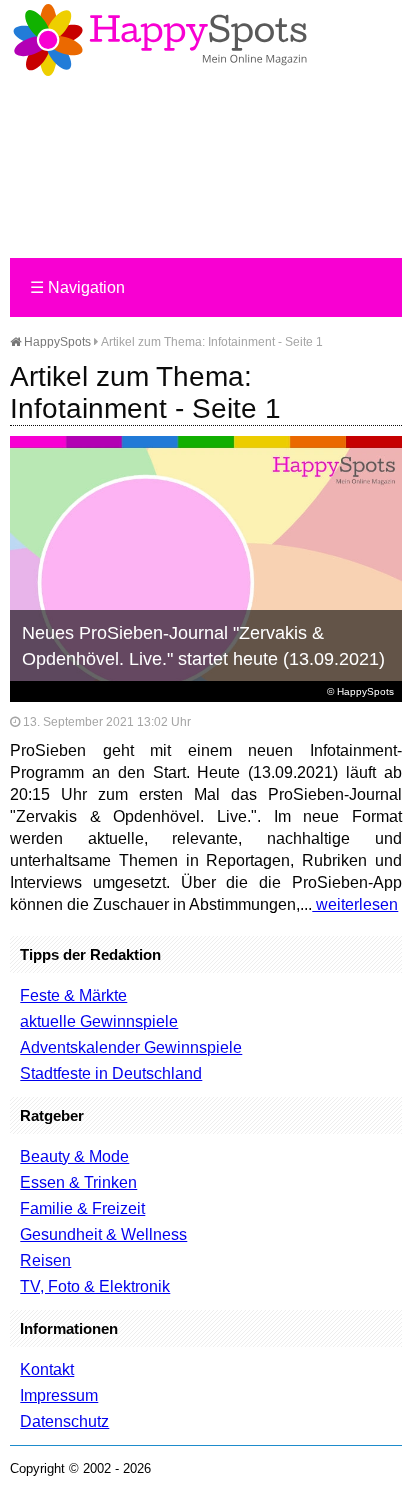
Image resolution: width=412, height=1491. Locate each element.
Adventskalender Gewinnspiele (131, 1047)
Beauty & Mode (74, 1156)
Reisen (45, 1260)
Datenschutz (64, 1421)
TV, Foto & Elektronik (95, 1286)
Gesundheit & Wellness (103, 1234)
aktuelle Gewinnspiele (99, 1021)
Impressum (59, 1395)
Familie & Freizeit (82, 1208)
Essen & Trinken (78, 1182)
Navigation (77, 287)
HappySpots (56, 342)
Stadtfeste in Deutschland (111, 1073)
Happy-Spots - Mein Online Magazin (160, 40)
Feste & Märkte (73, 995)
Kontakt (47, 1369)
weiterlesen (355, 904)
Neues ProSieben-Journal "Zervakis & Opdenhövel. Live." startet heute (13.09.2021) (203, 646)
